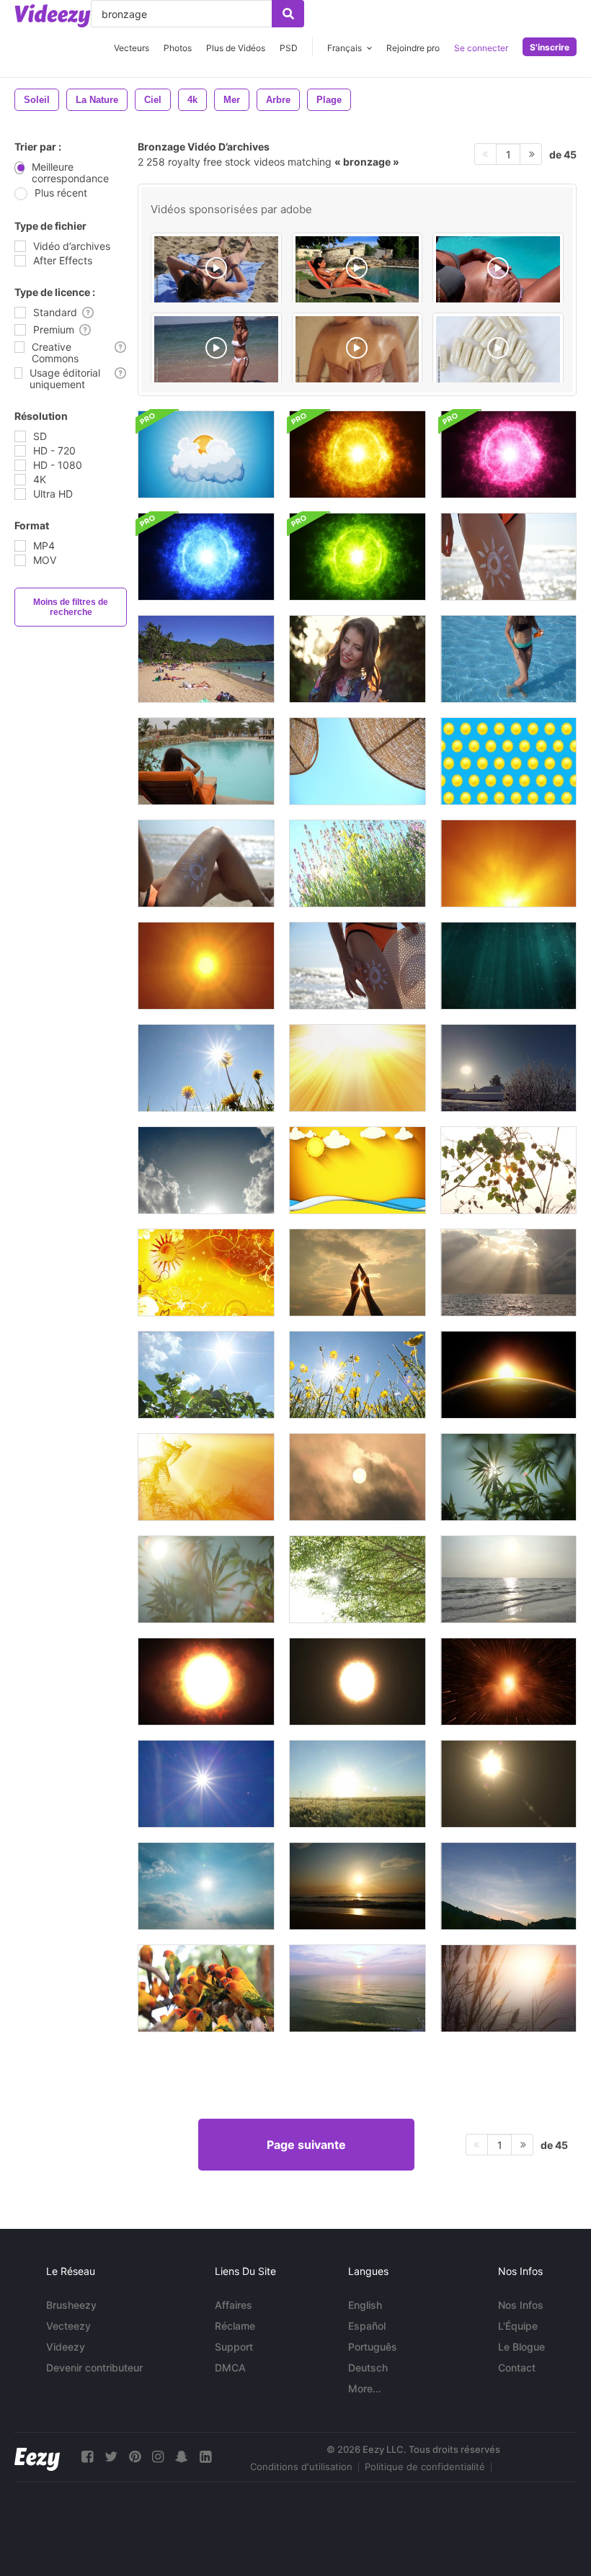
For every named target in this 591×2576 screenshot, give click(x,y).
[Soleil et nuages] (357, 1477)
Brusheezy (71, 2305)
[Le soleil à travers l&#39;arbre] (357, 1579)
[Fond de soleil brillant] (357, 1068)
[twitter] (111, 2457)
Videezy (66, 2347)
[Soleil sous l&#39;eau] (357, 1988)
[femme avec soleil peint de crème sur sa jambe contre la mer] (206, 863)
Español (367, 2326)
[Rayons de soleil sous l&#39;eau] (508, 966)
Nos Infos (521, 2305)
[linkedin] (205, 2457)
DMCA (230, 2368)
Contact (517, 2368)
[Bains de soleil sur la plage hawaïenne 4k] (206, 659)
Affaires (234, 2305)
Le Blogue (521, 2347)
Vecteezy (68, 2326)
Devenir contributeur (94, 2368)
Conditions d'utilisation (301, 2467)
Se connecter (481, 48)
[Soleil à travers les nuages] (508, 1273)
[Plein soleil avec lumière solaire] (206, 1682)
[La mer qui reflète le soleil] (508, 1579)
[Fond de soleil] (508, 761)
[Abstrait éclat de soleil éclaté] (206, 1477)
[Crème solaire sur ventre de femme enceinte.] (498, 271)
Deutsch (368, 2368)
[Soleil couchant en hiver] (508, 1068)
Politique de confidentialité (425, 2467)
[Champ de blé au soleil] (357, 1784)
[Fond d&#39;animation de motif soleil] (206, 1273)
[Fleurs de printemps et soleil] (357, 1375)
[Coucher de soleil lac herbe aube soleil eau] (508, 1988)
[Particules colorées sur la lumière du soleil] (508, 1784)
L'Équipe (518, 2326)
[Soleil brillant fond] (508, 1375)
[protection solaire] (357, 271)
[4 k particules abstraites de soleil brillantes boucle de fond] (206, 557)
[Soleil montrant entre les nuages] (206, 1170)
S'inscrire (550, 47)
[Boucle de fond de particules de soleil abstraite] (357, 454)
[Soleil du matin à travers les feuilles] (508, 1170)
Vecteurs (132, 48)
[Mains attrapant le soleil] (357, 1273)
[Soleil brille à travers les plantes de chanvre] (206, 1579)
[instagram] (158, 2457)
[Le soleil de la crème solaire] (508, 557)
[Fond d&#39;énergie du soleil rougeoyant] (508, 863)
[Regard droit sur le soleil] (206, 1784)
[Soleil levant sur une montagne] (508, 1886)
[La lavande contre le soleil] (357, 863)
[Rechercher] (288, 14)
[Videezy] (53, 16)
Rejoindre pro (413, 48)
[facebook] (87, 2457)
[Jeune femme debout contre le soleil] (357, 659)
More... (365, 2388)
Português (373, 2347)
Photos (178, 48)
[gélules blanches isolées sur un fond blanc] (498, 351)
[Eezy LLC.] (37, 2457)
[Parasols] (357, 761)
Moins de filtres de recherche (71, 607)
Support (234, 2347)
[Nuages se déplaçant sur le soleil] (206, 1886)
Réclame (235, 2326)
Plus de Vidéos (236, 48)
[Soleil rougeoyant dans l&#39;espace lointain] (508, 1682)
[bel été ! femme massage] (357, 351)
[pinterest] (135, 2457)
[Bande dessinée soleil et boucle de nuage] (206, 454)
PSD (289, 48)
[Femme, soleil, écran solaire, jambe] (508, 659)
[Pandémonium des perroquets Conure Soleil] (206, 1988)
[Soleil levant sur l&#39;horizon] (357, 1886)
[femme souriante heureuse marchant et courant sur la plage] (216, 351)
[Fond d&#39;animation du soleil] (357, 1170)
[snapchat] (182, 2457)
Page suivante (306, 2145)
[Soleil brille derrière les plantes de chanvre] (508, 1477)
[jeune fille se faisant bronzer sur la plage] (216, 271)
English (365, 2305)
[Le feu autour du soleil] (357, 1682)
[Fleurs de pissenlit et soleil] (206, 1068)
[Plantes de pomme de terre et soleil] (206, 1375)
